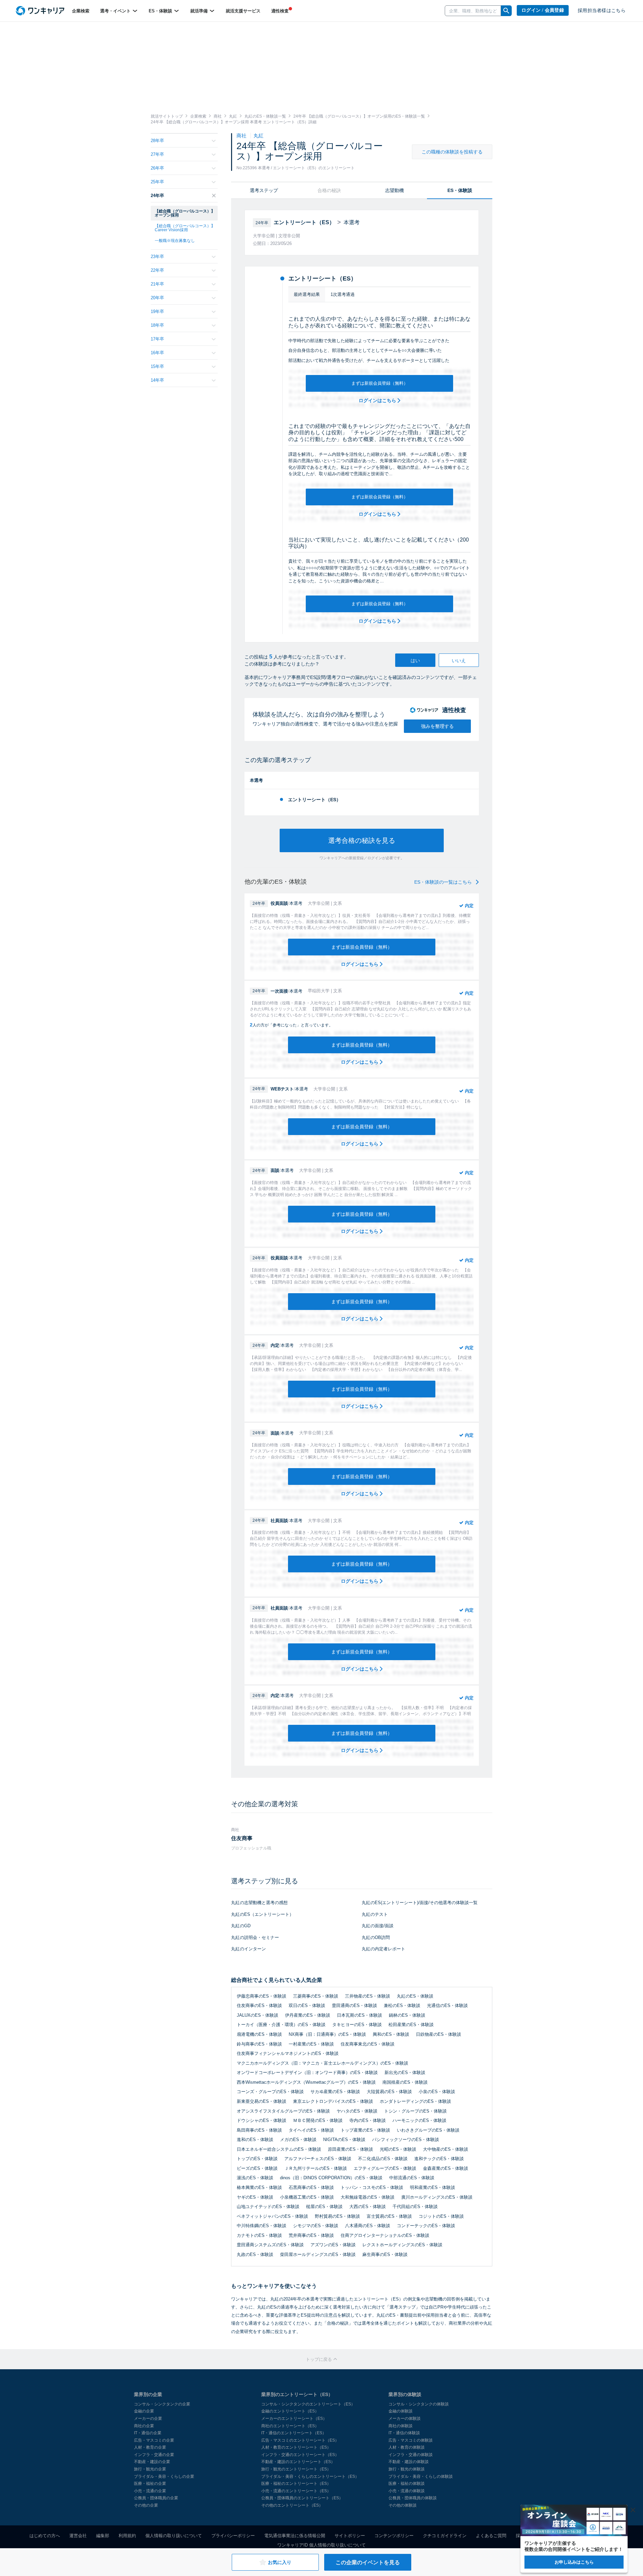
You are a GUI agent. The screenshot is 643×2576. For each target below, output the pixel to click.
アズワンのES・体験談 (333, 2245)
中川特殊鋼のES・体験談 (262, 2226)
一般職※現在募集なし (175, 241)
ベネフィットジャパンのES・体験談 (272, 2216)
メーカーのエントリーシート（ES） (294, 2418)
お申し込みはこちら (574, 2562)
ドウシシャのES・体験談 (262, 2120)
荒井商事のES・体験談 (311, 2235)
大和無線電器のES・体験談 (368, 2197)
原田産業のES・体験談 (350, 2149)
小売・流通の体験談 (407, 2491)
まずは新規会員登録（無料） (380, 383)
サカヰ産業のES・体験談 (335, 2092)
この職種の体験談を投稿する (452, 152)
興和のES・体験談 (391, 2034)
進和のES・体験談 (255, 2140)
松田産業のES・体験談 (411, 2025)
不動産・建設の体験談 (409, 2462)
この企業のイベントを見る (368, 2562)
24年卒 (157, 196)
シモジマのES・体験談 (316, 2226)
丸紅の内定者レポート (383, 1949)
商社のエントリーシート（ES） (290, 2426)
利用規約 (127, 2536)
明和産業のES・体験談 (433, 2187)
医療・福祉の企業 (150, 2484)
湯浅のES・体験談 (255, 2178)
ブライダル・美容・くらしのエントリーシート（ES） (310, 2476)
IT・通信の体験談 (404, 2433)
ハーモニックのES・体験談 (419, 2120)
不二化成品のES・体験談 (383, 2159)
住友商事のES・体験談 (259, 2005)
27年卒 (157, 154)
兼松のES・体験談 (402, 2005)
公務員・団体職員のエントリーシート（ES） (302, 2498)
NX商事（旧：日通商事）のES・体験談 (327, 2034)
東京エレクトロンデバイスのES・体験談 (333, 2101)
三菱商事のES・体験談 (316, 1996)
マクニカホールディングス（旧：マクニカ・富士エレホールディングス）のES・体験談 (323, 2063)
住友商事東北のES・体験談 (368, 2044)
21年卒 (157, 284)
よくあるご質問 (491, 2536)
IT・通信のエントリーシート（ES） (294, 2433)
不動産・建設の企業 (152, 2462)
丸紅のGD (241, 1926)
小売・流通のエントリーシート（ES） (296, 2491)
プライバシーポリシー (233, 2536)
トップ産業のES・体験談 (365, 2130)
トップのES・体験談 (257, 2159)
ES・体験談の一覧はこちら (444, 882)
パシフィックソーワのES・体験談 (406, 2140)
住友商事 (242, 1838)
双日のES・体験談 (307, 2005)
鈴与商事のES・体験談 (259, 2044)
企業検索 (81, 11)
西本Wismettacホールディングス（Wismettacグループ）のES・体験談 (306, 2082)
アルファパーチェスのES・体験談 (318, 2159)
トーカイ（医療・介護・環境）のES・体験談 (281, 2025)
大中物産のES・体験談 (446, 2149)
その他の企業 (146, 2505)
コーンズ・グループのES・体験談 (270, 2092)
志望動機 (395, 190)
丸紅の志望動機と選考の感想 (259, 1903)
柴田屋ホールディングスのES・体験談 (318, 2254)
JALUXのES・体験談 (258, 2015)
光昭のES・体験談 (398, 2149)
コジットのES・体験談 (441, 2216)
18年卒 (157, 325)
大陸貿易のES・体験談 (389, 2092)
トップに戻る (319, 2359)
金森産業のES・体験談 (446, 2168)
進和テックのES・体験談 (439, 2159)
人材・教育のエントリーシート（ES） (296, 2447)
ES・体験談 (161, 11)
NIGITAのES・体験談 (344, 2140)
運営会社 (78, 2536)
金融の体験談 (401, 2411)
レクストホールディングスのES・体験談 (402, 2245)
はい (415, 661)
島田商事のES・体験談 (259, 2130)
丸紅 (259, 136)
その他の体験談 (403, 2505)
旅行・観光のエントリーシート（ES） (296, 2469)
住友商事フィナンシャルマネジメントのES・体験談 (288, 2053)
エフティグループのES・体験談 (385, 2168)
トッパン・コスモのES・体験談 (372, 2187)
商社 (242, 136)
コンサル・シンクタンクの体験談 (419, 2404)
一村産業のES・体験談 (311, 2044)
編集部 (103, 2536)
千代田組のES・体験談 (415, 2207)
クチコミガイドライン (445, 2536)
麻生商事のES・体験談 (385, 2254)
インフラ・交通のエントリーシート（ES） (300, 2455)
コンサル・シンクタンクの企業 (162, 2404)
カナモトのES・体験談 (259, 2235)
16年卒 (157, 353)
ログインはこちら (378, 400)
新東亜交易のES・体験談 (262, 2101)
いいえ (459, 661)
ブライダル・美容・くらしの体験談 (421, 2476)
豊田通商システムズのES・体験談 (270, 2245)
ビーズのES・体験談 (257, 2168)
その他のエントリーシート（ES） (292, 2505)
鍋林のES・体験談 (407, 2015)
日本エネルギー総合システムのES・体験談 (279, 2149)
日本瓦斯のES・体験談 (360, 2015)
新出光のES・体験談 (405, 2072)
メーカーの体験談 (405, 2418)
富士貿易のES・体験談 (389, 2216)
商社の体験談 (401, 2426)
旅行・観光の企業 (150, 2469)
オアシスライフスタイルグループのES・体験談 (283, 2111)
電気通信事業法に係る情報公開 (295, 2536)
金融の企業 (144, 2411)
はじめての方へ (45, 2536)
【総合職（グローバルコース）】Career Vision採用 (185, 228)
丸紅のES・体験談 (415, 1996)
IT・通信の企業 (148, 2433)
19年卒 (157, 311)
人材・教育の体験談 (407, 2447)
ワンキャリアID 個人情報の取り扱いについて (321, 2545)
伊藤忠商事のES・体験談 (262, 1996)
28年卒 (157, 141)
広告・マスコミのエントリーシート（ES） (300, 2440)
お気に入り (280, 2562)
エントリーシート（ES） (314, 800)
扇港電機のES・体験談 (259, 2034)
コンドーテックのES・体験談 (426, 2226)
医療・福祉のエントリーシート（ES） (296, 2484)
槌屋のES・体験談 (324, 2207)
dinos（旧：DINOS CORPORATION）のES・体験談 (331, 2178)
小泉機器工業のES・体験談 (307, 2197)
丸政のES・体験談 (255, 2254)
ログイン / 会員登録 (543, 10)
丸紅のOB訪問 (376, 1937)
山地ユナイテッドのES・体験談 (268, 2207)
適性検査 (280, 11)
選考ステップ (264, 190)
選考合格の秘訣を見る (362, 840)
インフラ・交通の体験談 (411, 2455)
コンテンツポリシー (394, 2536)
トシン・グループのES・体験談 (415, 2111)
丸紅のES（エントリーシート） (262, 1914)
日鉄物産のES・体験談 (439, 2034)
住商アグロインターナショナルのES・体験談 (385, 2235)
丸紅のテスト (375, 1914)
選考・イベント (116, 11)
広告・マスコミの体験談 (411, 2440)
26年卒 (157, 168)
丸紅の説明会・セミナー (255, 1937)
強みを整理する (437, 726)
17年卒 (157, 339)
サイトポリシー (350, 2536)
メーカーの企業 (148, 2418)
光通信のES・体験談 (447, 2005)
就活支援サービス (243, 11)
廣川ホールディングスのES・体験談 (437, 2197)
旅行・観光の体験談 (407, 2469)
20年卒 (157, 298)
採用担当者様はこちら (602, 11)
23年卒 (157, 257)
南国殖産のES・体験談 (405, 2082)
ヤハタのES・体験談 (357, 2111)
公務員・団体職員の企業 (156, 2498)
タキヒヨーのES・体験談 (357, 2025)
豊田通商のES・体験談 (354, 2005)
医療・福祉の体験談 (407, 2484)
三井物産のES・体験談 (368, 1996)
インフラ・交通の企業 (154, 2455)
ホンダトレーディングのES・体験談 (415, 2101)
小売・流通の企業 (150, 2491)
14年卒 (157, 380)
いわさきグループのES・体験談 (428, 2130)
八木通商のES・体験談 (368, 2226)
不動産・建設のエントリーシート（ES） (298, 2462)
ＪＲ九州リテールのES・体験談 (316, 2168)
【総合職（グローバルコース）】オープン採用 (185, 213)
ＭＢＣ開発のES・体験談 (318, 2120)
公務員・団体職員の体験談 (413, 2498)
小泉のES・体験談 (437, 2092)
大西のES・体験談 (368, 2207)
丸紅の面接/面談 (378, 1926)
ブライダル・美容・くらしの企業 (164, 2476)
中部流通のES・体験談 (412, 2178)
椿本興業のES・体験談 (259, 2187)
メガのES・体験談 (298, 2140)
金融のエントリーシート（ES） (290, 2411)
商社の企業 (144, 2426)
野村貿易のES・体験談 (337, 2216)
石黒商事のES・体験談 (311, 2187)
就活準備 (200, 11)
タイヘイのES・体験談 (311, 2130)
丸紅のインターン (248, 1949)
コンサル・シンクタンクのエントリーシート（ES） (308, 2404)
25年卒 (157, 182)
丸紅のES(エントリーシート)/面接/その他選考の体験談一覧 (420, 1903)
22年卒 (157, 270)
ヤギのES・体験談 (255, 2197)
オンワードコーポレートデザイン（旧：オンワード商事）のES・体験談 (307, 2072)
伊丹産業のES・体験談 (308, 2015)
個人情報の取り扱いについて (174, 2536)
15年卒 (157, 366)
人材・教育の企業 (150, 2447)
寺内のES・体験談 (368, 2120)
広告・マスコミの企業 (154, 2440)
